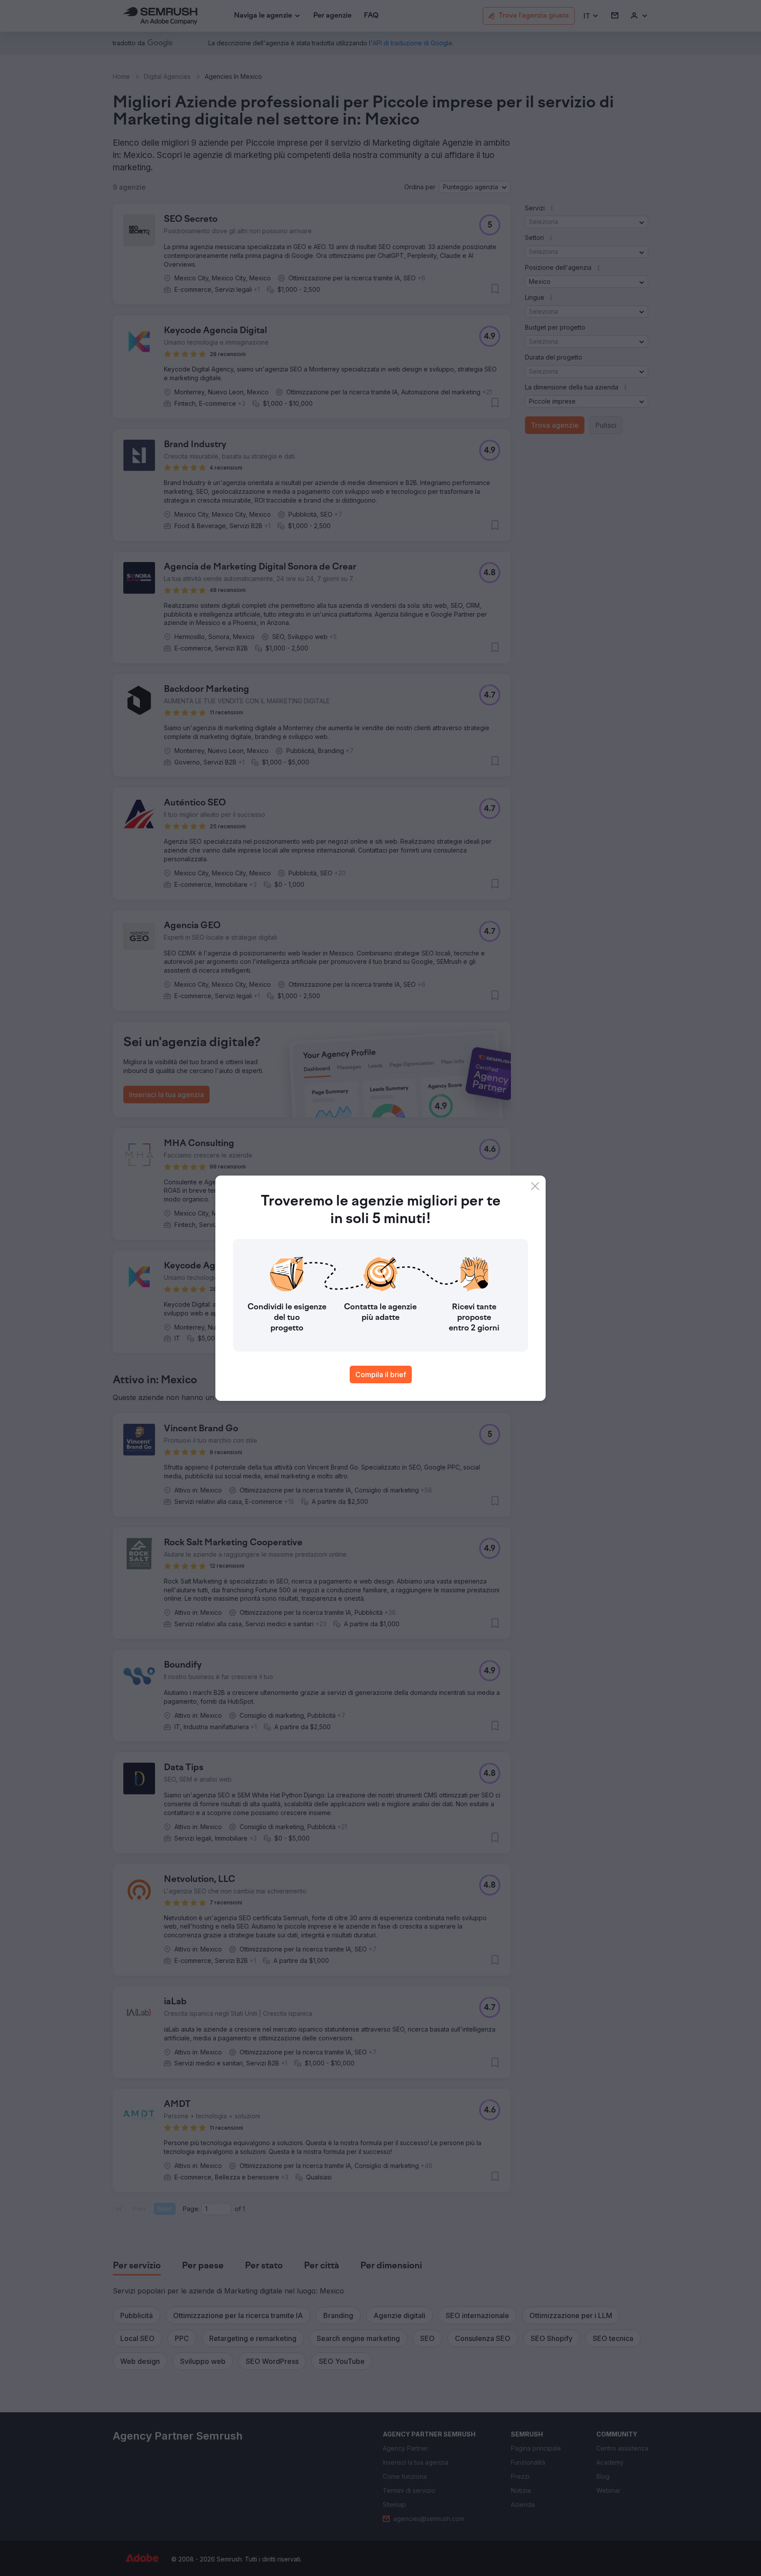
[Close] (535, 1186)
